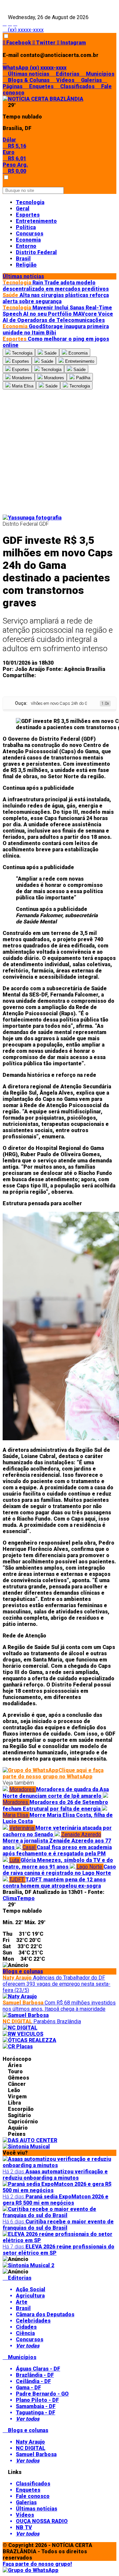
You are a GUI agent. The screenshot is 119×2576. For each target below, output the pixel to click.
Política (26, 227)
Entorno (26, 246)
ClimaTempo (19, 1898)
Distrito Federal (36, 252)
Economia (28, 240)
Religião (26, 265)
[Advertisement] (59, 452)
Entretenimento (36, 221)
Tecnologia (30, 202)
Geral (23, 209)
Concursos (30, 234)
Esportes (28, 215)
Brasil (23, 259)
